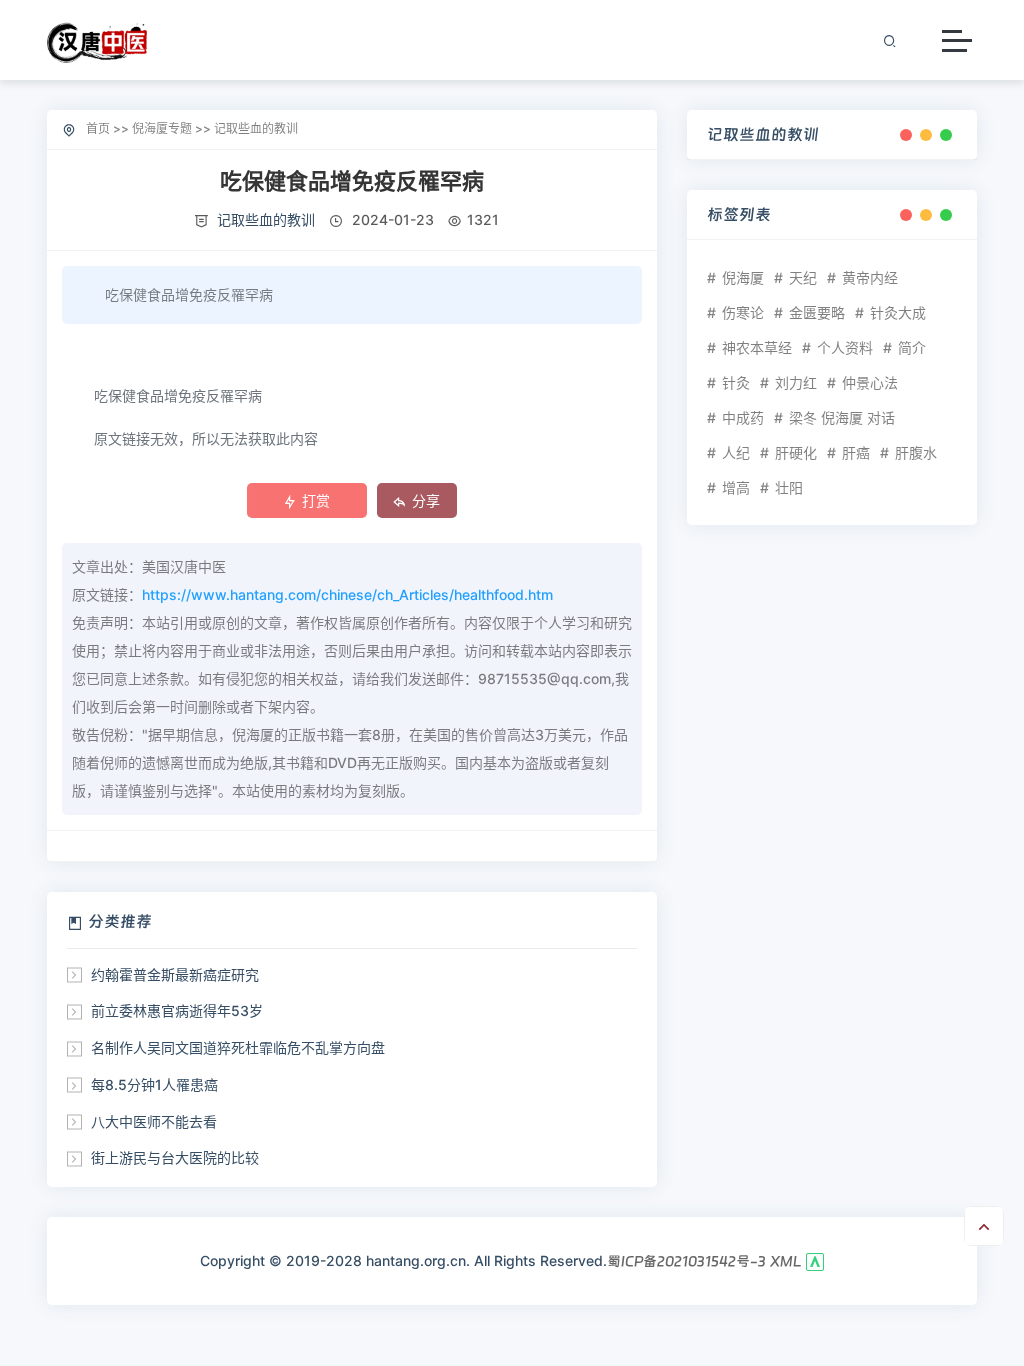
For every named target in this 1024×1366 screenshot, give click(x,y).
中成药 (743, 417)
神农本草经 (757, 347)
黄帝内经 (870, 277)
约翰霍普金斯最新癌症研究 (175, 974)
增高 (736, 487)
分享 (426, 500)
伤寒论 (743, 312)
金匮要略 (817, 312)
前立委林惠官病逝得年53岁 (177, 1010)
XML (786, 1261)
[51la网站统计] (815, 1261)
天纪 (803, 277)
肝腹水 (916, 452)
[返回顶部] (984, 1226)
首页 (98, 128)
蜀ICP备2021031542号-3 (686, 1261)
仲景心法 (870, 382)
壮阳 (789, 487)
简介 (912, 347)
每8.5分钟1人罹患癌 (154, 1084)
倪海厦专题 (162, 128)
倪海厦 (743, 277)
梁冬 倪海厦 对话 (842, 417)
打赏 (316, 500)
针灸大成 (898, 312)
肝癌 (856, 452)
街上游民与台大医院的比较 (175, 1157)
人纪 (736, 452)
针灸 (736, 382)
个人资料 (845, 347)
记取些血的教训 (256, 128)
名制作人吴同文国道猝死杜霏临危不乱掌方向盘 (238, 1047)
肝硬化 (796, 452)
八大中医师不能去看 (154, 1121)
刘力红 (796, 382)
